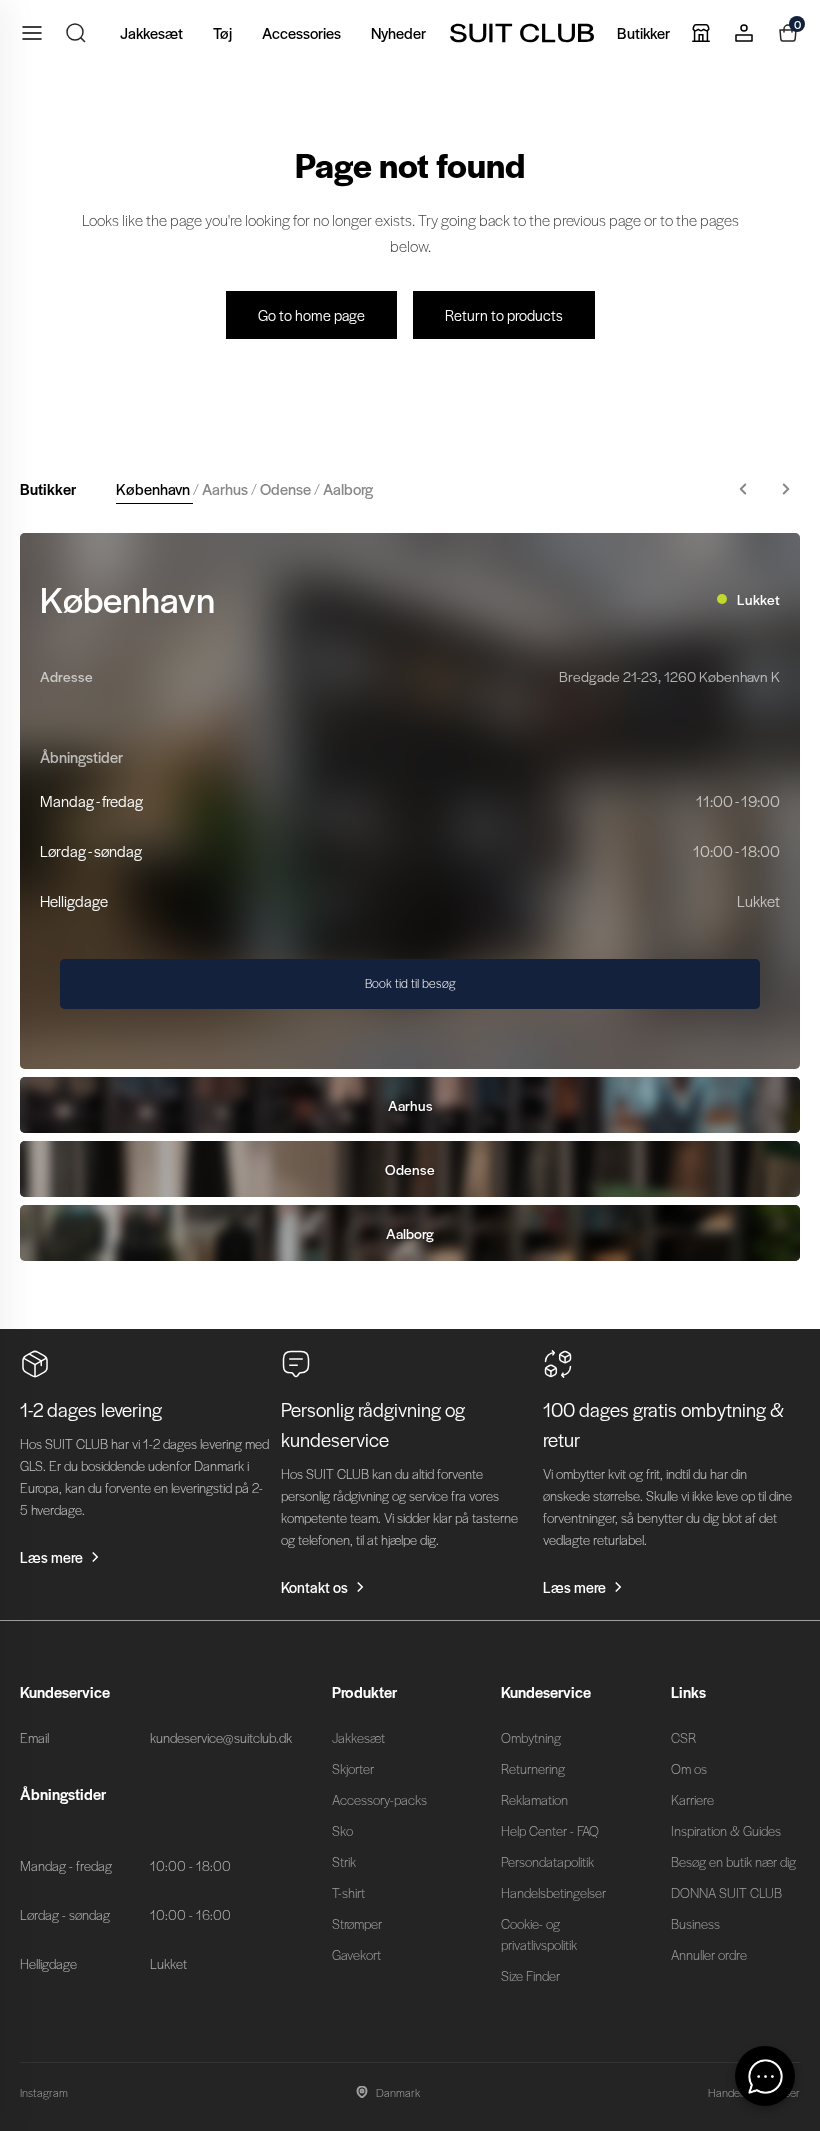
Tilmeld (605, 1201)
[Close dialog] (781, 829)
